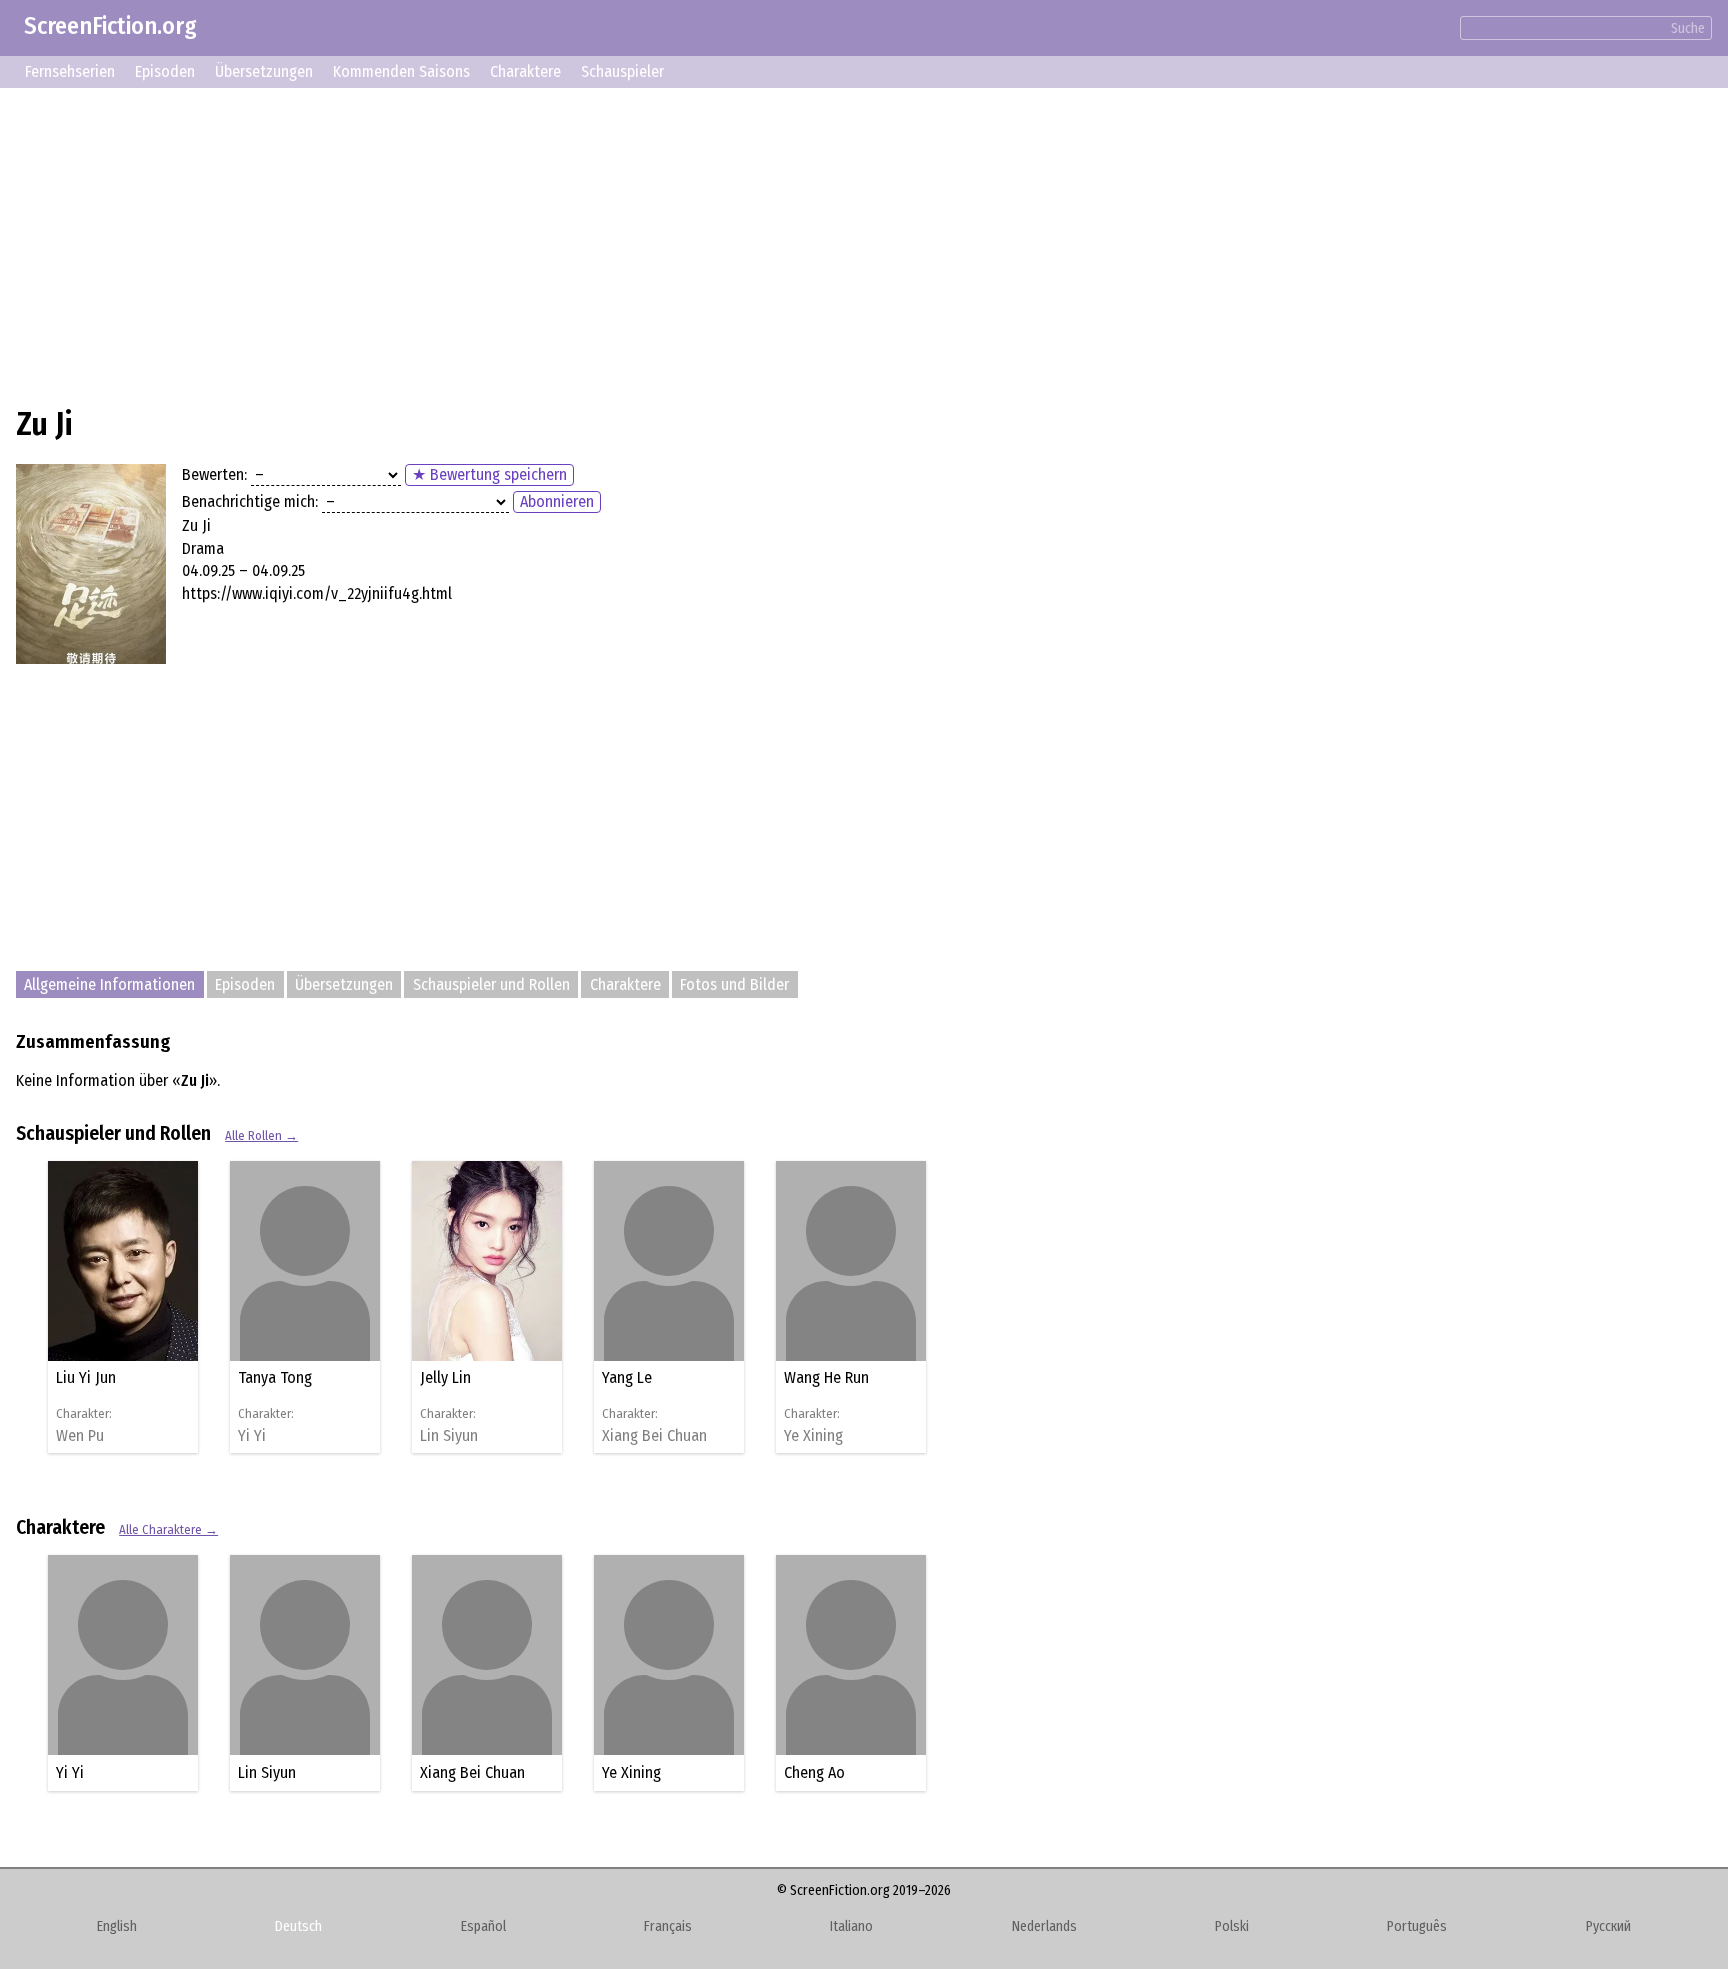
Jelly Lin (445, 1377)
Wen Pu (80, 1436)
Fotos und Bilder (734, 984)
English (117, 1926)
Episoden (165, 71)
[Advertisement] (616, 244)
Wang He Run (826, 1377)
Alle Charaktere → (168, 1529)
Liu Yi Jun (86, 1377)
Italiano (851, 1926)
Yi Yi (252, 1436)
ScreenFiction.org (110, 26)
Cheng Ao (814, 1772)
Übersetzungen (264, 71)
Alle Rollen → (261, 1135)
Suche (1688, 28)
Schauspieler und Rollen (491, 984)
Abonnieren (557, 501)
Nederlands (1044, 1926)
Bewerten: (214, 474)
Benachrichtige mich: (250, 501)
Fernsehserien (70, 71)
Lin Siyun (449, 1436)
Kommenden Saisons (401, 71)
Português (1417, 1926)
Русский (1608, 1926)
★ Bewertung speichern (489, 474)
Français (668, 1926)
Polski (1232, 1926)
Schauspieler (622, 71)
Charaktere (525, 71)
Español (483, 1926)
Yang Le (627, 1377)
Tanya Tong (275, 1377)
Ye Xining (813, 1436)
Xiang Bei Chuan (654, 1436)
